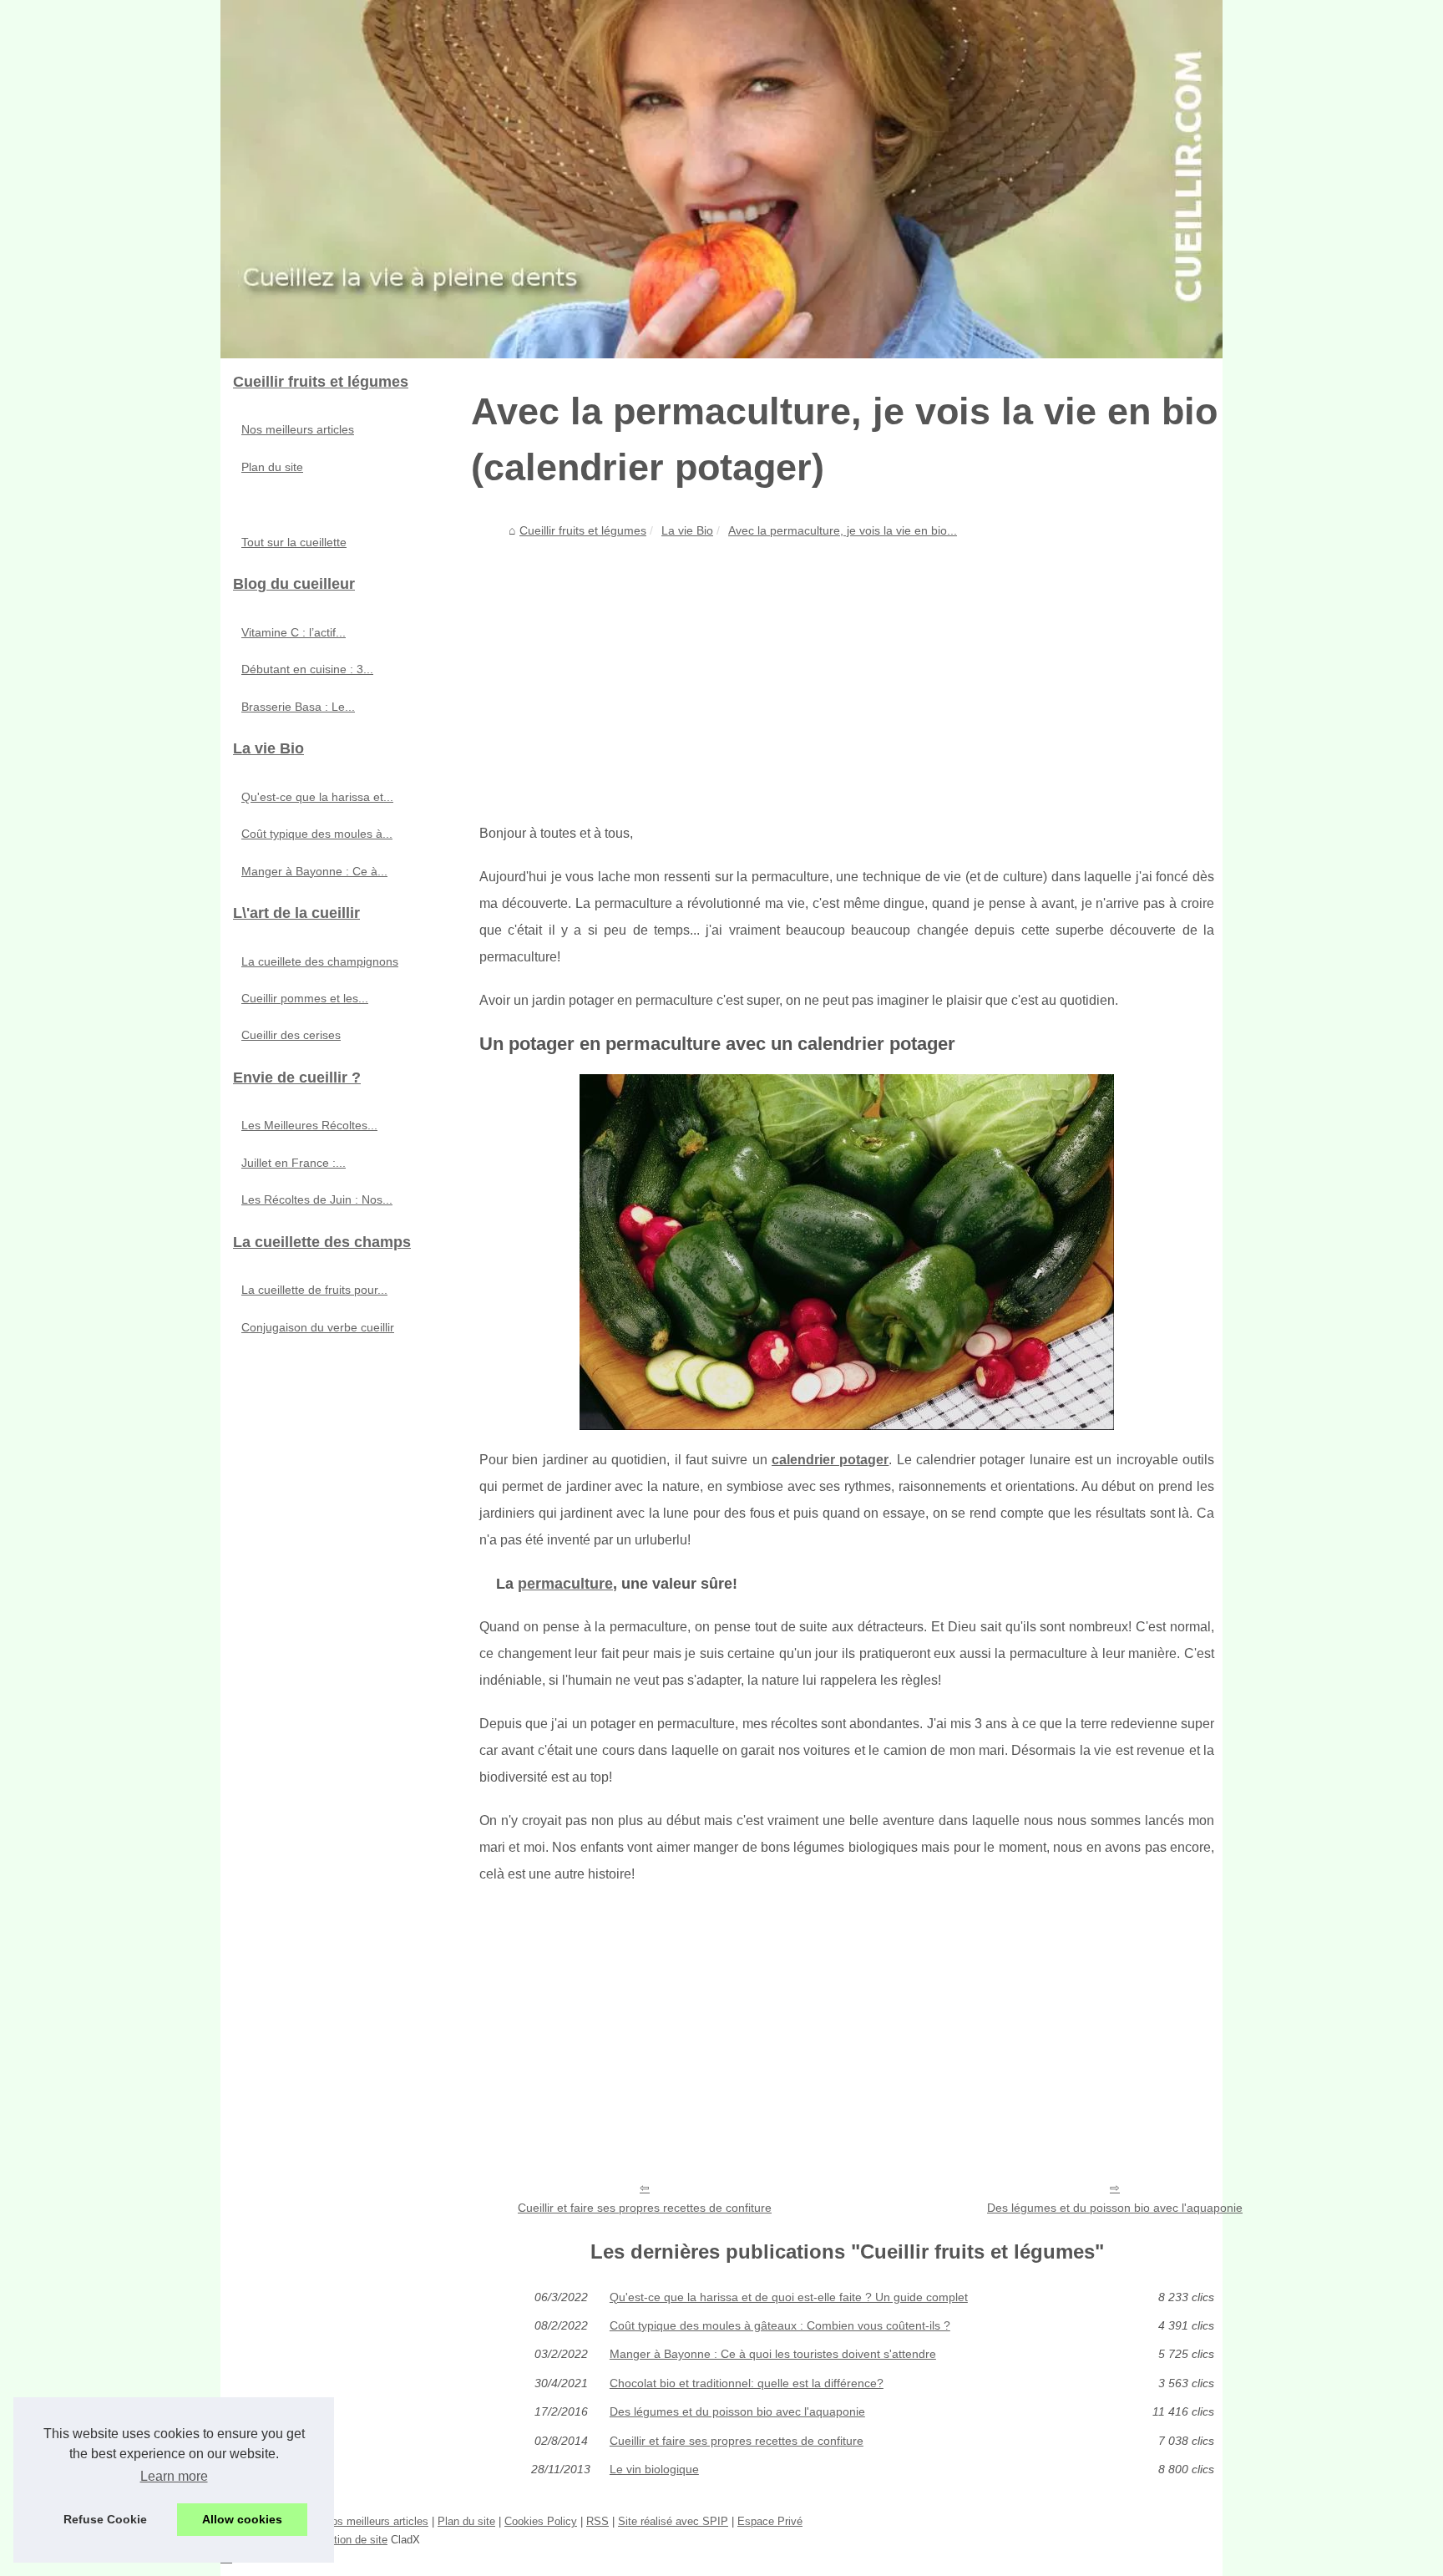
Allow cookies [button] (242, 2519)
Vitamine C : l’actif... (294, 632)
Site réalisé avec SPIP (673, 2521)
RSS (597, 2521)
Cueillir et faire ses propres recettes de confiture (645, 2208)
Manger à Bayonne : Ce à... (314, 871)
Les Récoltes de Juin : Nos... (317, 1199)
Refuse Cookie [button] (105, 2519)
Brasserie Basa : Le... (298, 707)
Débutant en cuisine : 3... (307, 669)
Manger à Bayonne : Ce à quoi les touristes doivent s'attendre (773, 2354)
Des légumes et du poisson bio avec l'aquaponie (1115, 2208)
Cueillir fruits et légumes (583, 530)
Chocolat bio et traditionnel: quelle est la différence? (747, 2383)
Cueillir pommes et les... (305, 998)
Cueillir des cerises (291, 1035)
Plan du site (272, 467)
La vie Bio (687, 530)
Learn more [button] (174, 2476)
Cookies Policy (541, 2521)
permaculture (565, 1584)
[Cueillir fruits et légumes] (721, 179)
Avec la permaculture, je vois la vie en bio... (843, 530)
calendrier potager (830, 1460)
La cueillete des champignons (320, 961)
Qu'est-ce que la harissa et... (317, 797)
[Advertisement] (847, 670)
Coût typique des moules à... (317, 834)
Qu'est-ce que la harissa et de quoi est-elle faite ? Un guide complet (789, 2297)
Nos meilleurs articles (298, 429)
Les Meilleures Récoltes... (309, 1125)
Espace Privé (770, 2521)
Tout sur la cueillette (294, 542)
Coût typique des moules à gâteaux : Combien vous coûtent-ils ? (780, 2325)
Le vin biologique (654, 2469)
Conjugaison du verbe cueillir (318, 1327)
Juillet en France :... (294, 1163)
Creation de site (349, 2540)
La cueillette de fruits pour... (314, 1290)
